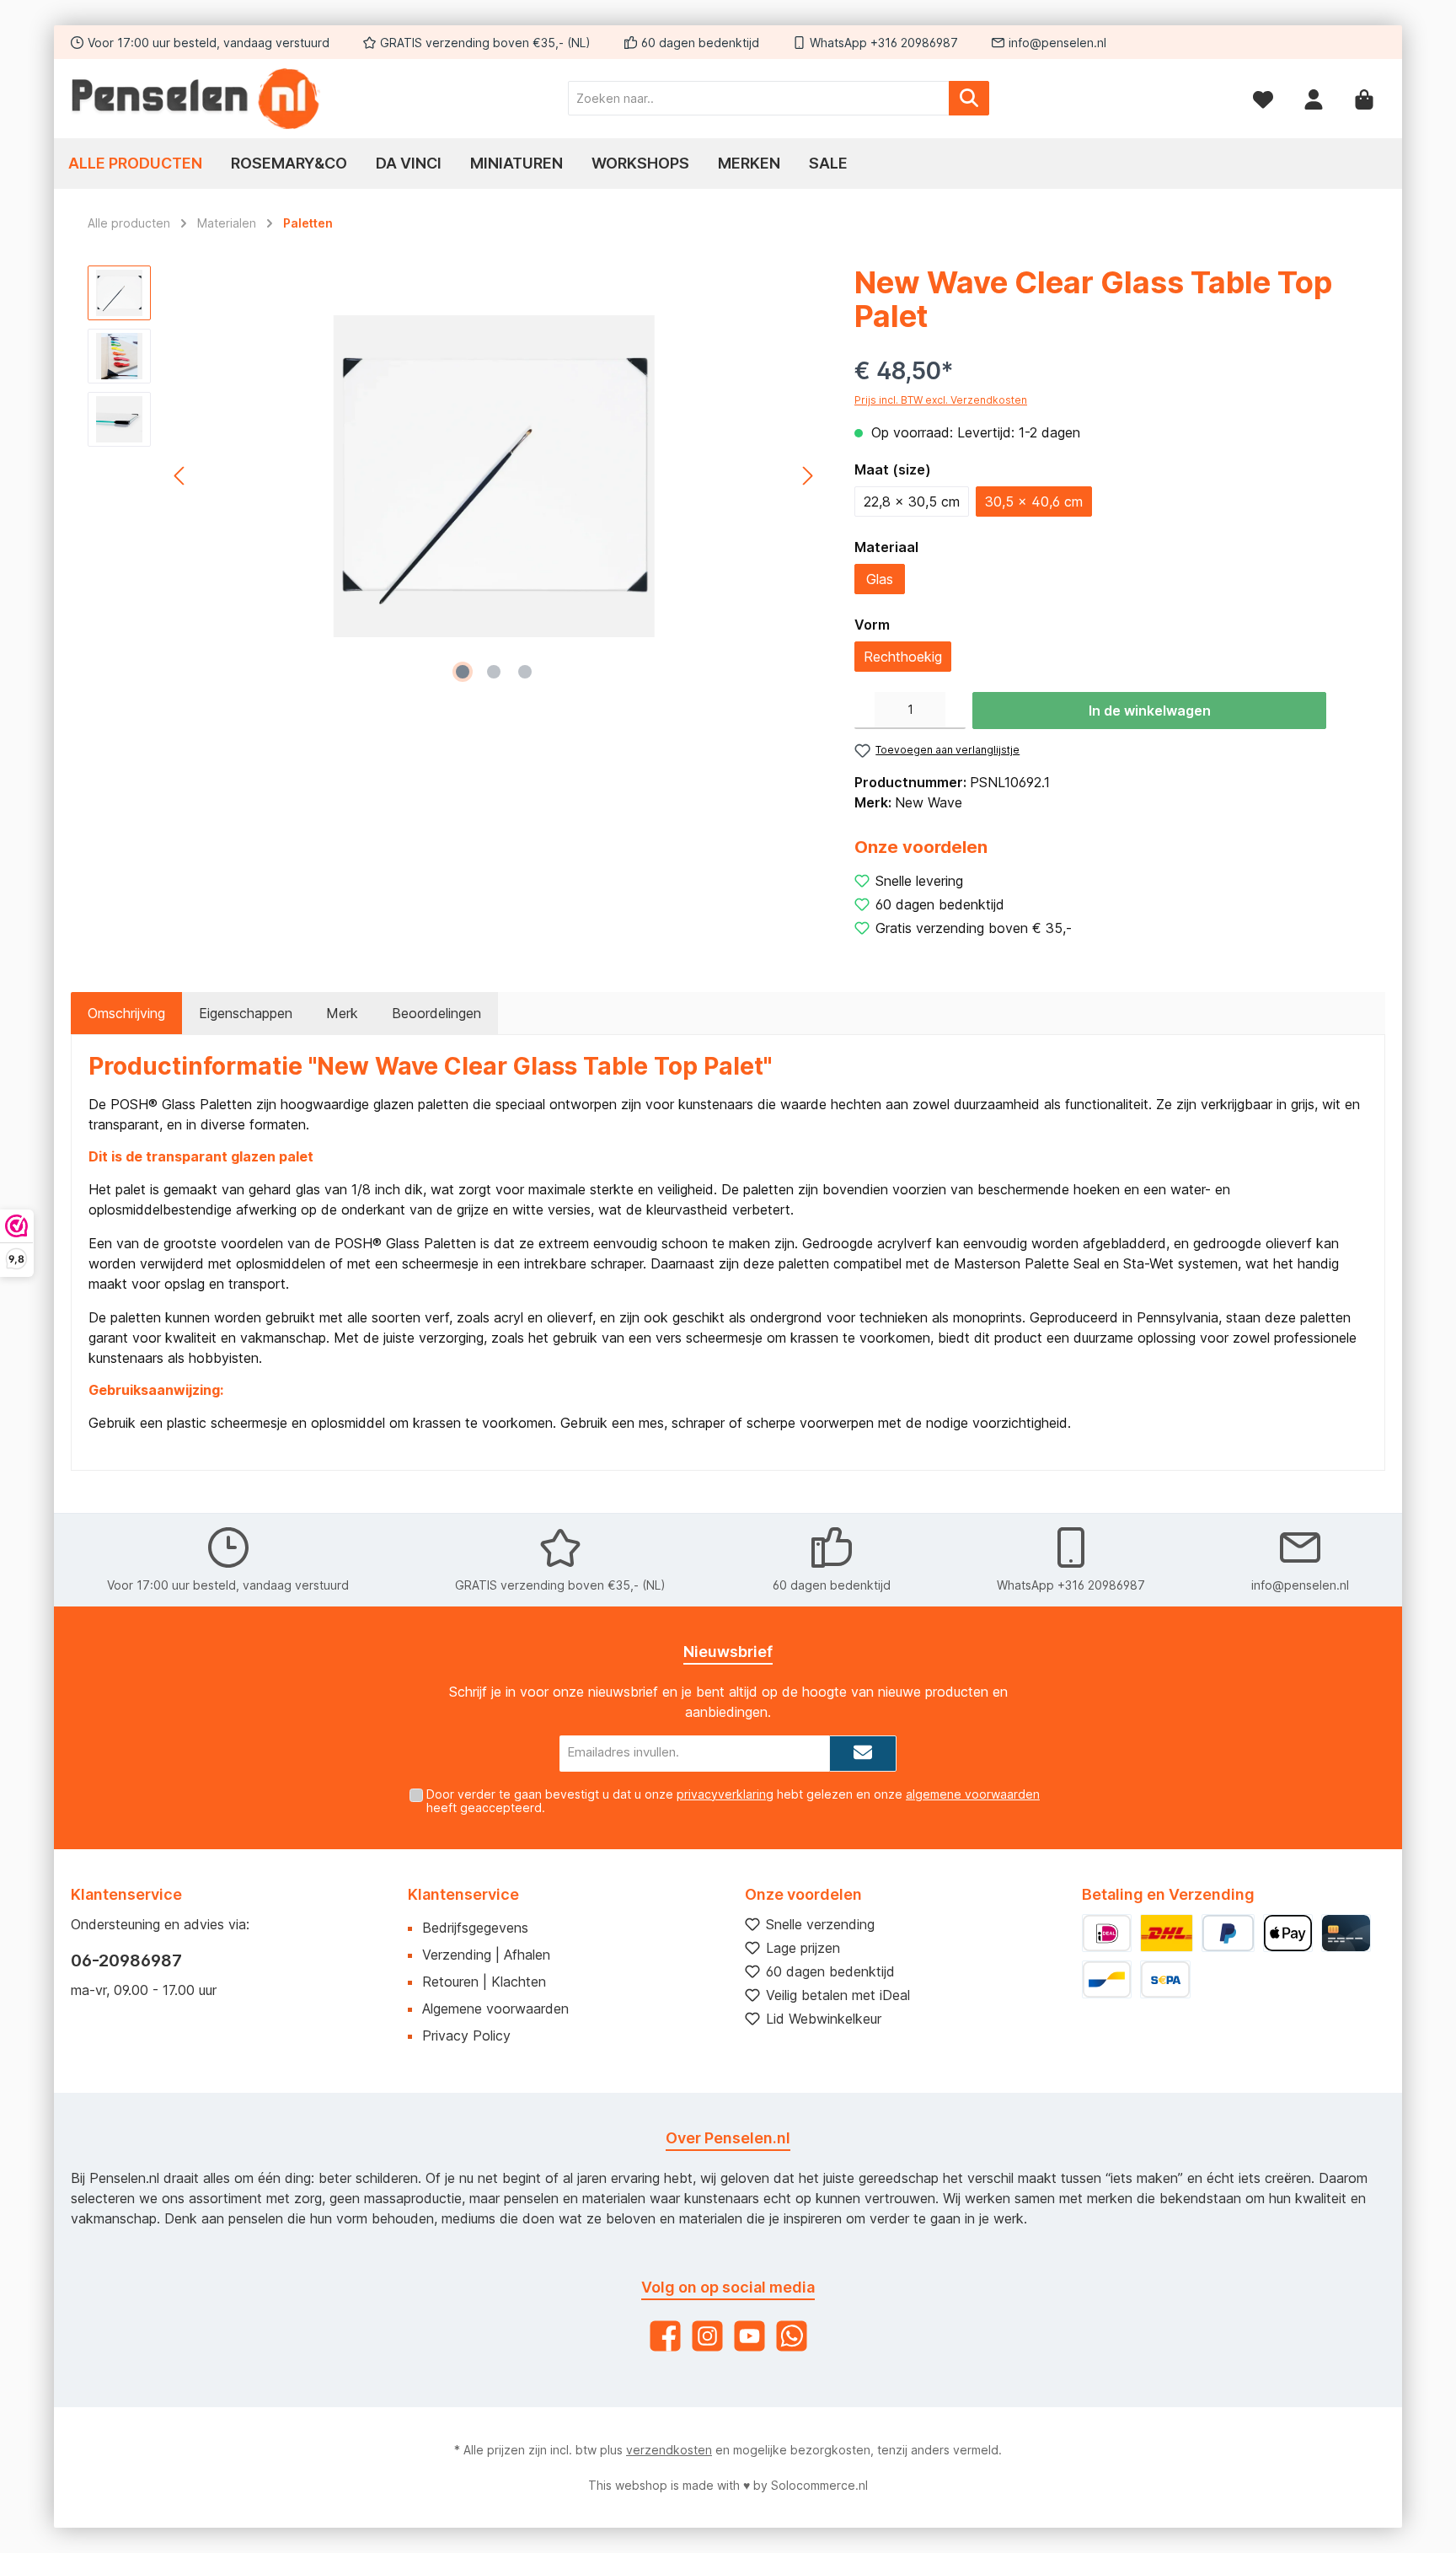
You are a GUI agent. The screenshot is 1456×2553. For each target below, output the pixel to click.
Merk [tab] (342, 1013)
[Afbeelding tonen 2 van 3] (494, 672)
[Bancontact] (1107, 1979)
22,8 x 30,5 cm (912, 501)
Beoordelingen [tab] (436, 1013)
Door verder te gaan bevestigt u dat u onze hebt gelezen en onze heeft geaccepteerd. (733, 1801)
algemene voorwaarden (973, 1794)
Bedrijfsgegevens (475, 1928)
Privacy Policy (466, 2035)
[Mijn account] (1314, 98)
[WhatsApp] (792, 2336)
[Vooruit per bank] (1165, 1979)
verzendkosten (669, 2450)
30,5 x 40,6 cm (1034, 501)
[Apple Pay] (1288, 1933)
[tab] (126, 1013)
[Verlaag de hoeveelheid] (864, 711)
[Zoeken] (969, 98)
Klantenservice (463, 1894)
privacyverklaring (725, 1794)
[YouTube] (749, 2336)
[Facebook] (665, 2336)
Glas (880, 579)
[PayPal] (1228, 1933)
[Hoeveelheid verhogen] (955, 711)
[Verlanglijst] (1263, 98)
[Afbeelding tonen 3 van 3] (525, 672)
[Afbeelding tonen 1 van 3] (463, 672)
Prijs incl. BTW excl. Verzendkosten (941, 400)
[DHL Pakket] (1166, 1933)
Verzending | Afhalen (486, 1955)
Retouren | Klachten (484, 1982)
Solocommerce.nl (819, 2485)
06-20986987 (126, 1960)
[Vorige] (180, 476)
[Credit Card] (1346, 1933)
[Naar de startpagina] (197, 99)
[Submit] (863, 1754)
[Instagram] (707, 2336)
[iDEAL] (1107, 1933)
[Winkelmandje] (1364, 98)
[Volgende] (807, 476)
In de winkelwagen (1150, 711)
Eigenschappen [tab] (246, 1013)
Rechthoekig (903, 657)
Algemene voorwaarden (495, 2009)
